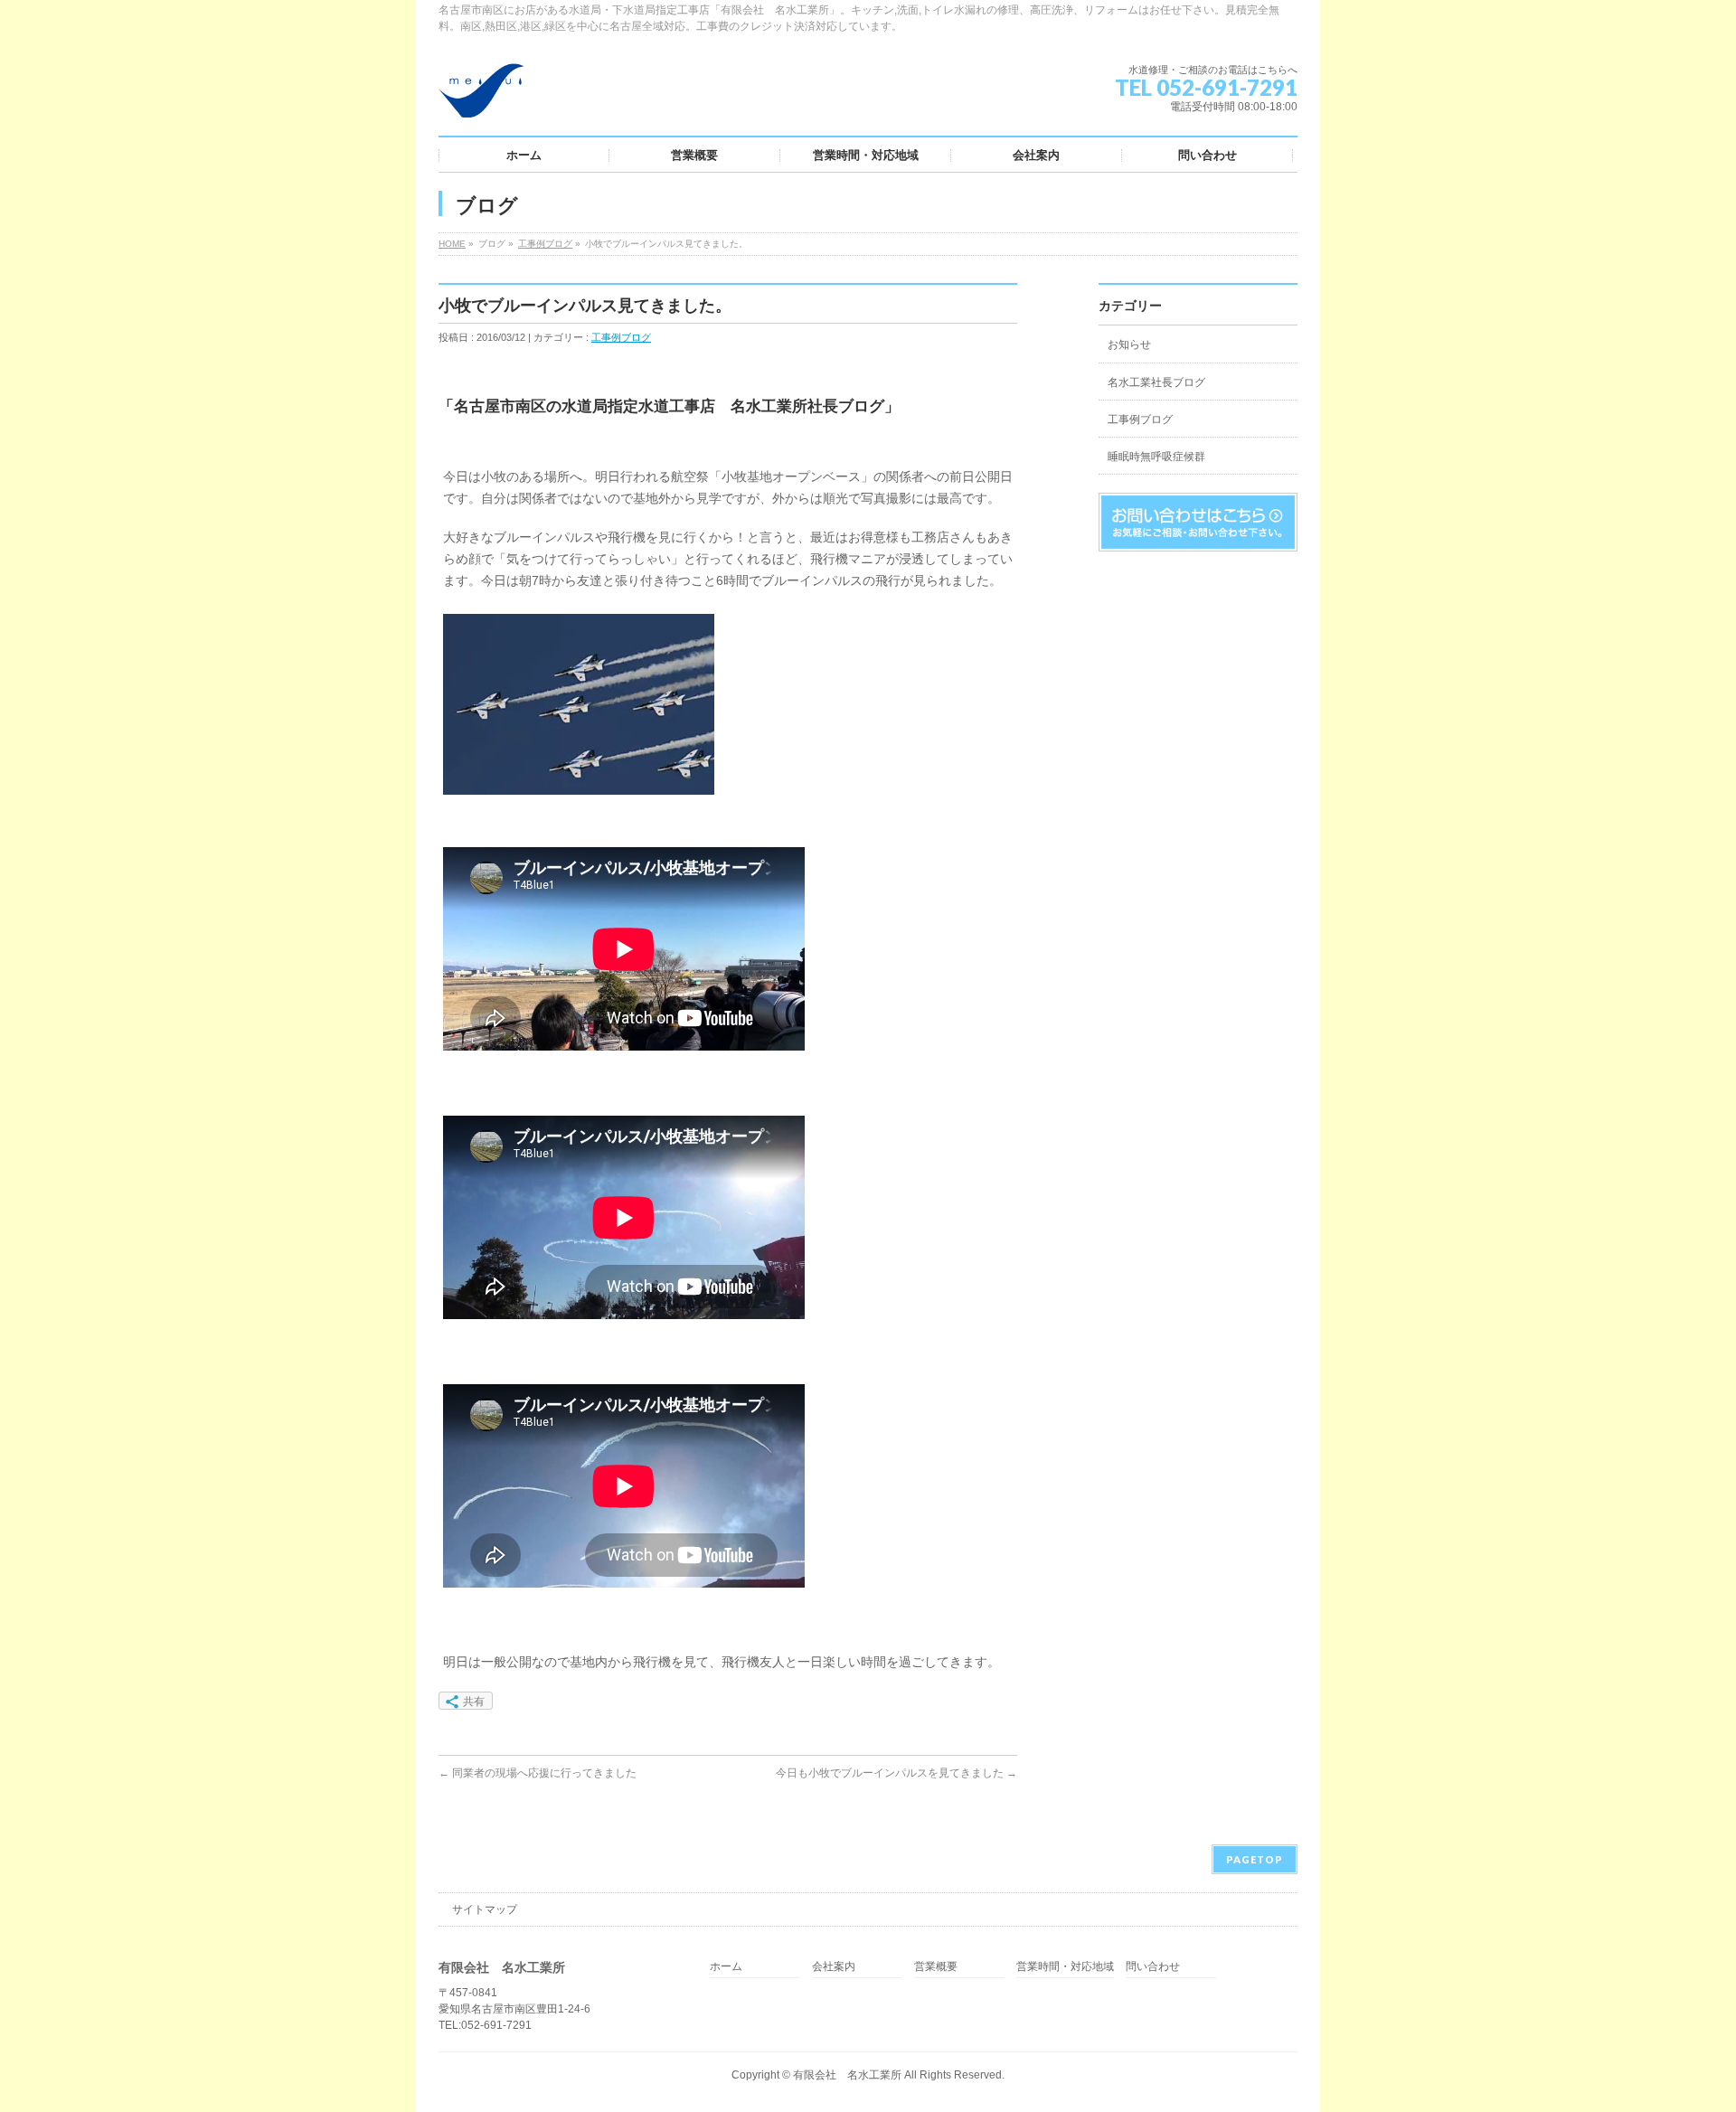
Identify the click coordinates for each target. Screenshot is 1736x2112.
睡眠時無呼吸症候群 (1156, 457)
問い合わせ (1153, 1967)
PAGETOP (1255, 1859)
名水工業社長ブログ (1156, 382)
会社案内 (834, 1967)
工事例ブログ (545, 244)
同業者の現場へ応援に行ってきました (538, 1773)
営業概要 (936, 1967)
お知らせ (1129, 344)
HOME (452, 244)
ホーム (726, 1967)
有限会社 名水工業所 (847, 2075)
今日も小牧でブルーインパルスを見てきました (896, 1773)
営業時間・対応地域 (1065, 1967)
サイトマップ (485, 1909)
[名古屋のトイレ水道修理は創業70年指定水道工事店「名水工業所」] (481, 97)
